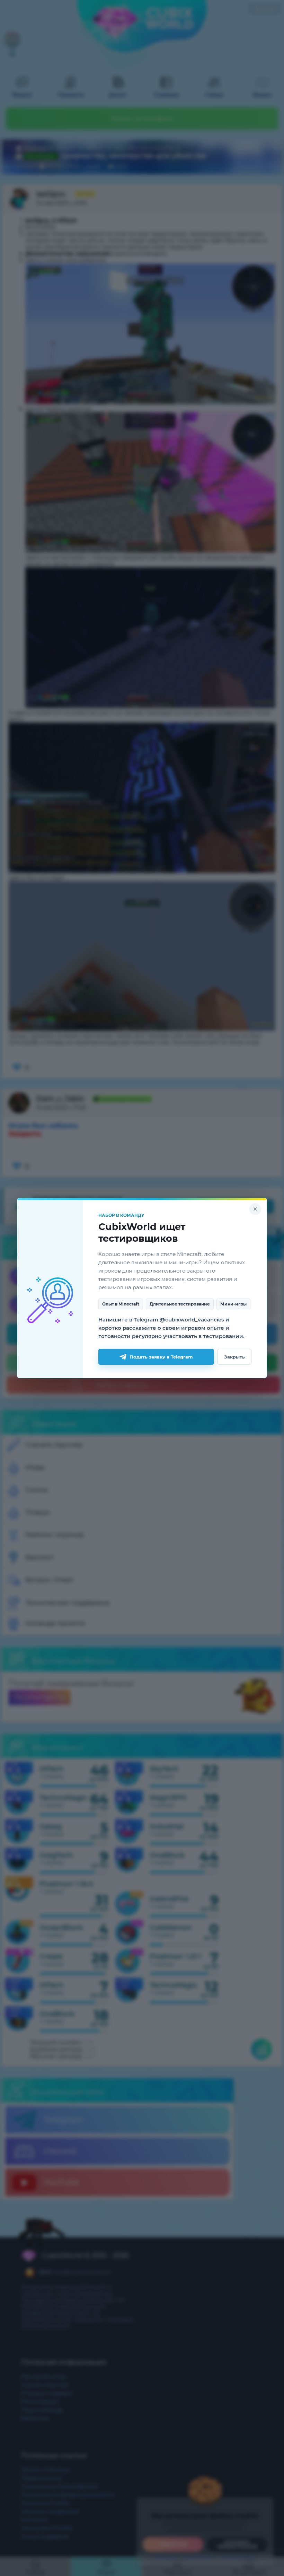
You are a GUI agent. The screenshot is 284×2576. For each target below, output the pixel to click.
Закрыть (234, 1357)
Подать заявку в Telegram (161, 1357)
